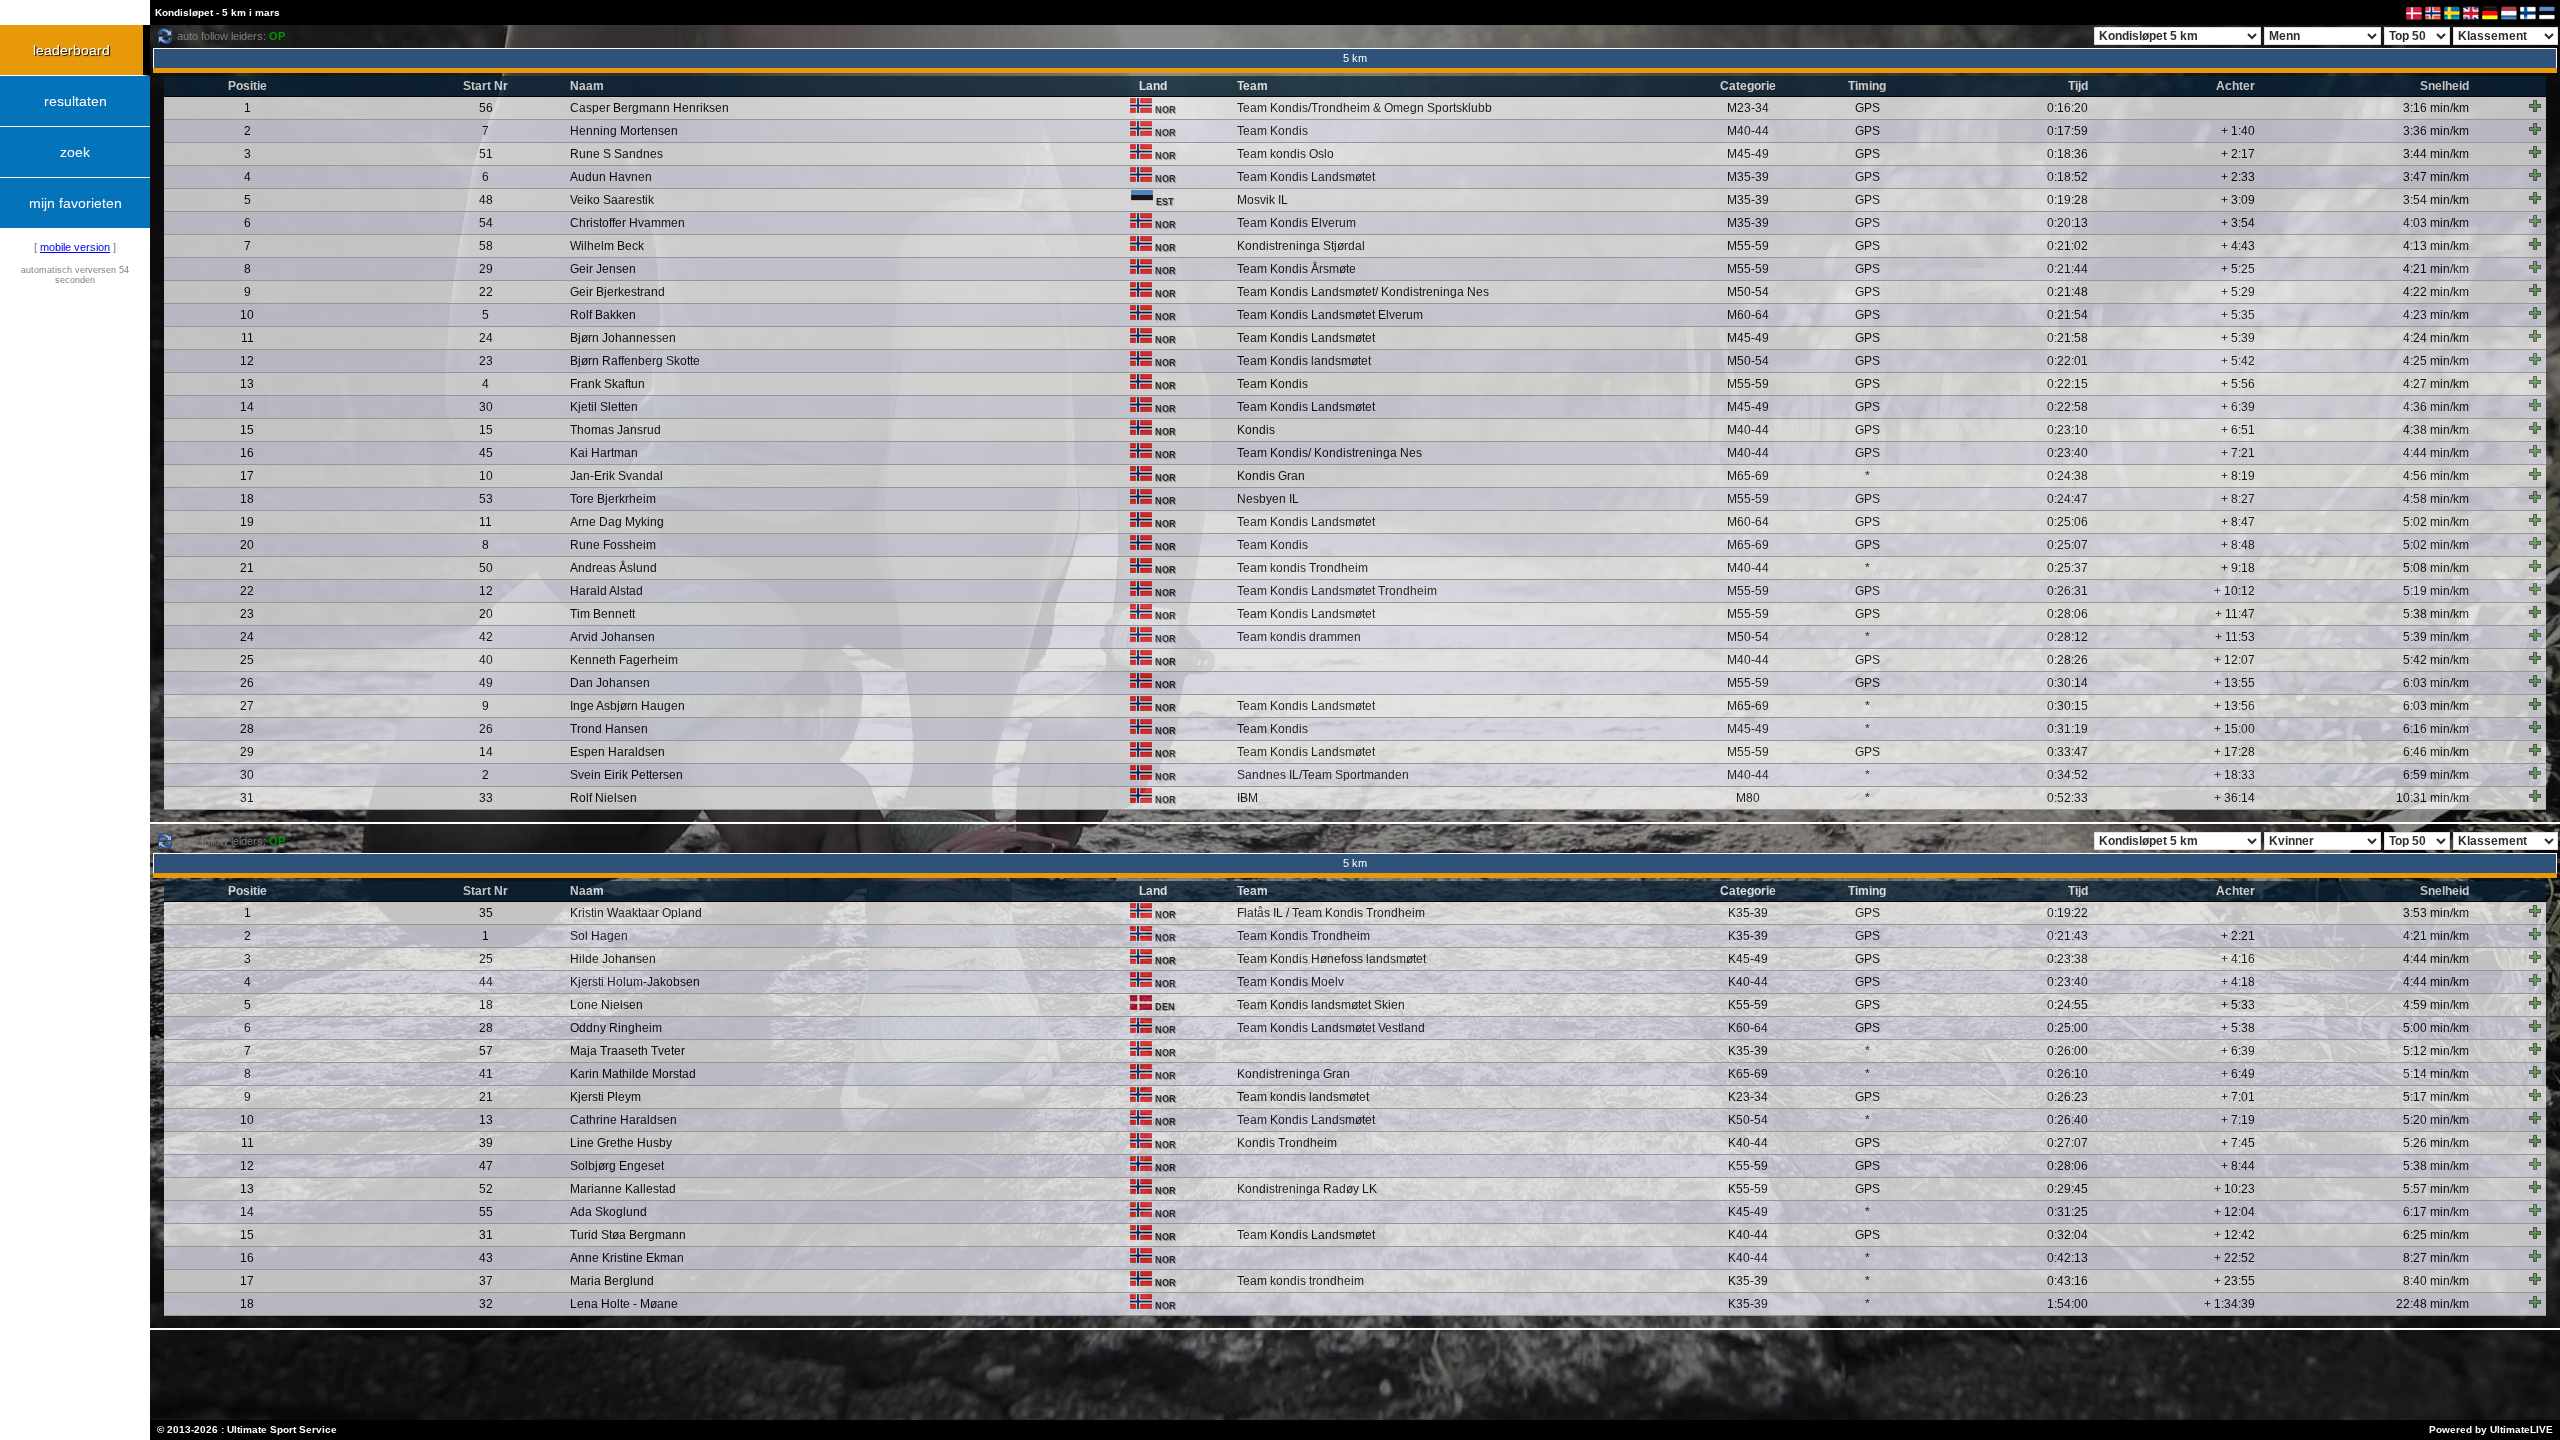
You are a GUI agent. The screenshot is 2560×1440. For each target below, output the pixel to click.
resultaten (75, 101)
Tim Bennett (602, 614)
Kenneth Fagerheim (624, 660)
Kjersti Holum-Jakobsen (635, 982)
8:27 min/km (2436, 1258)
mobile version (75, 247)
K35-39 (1748, 913)
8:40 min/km (2436, 1281)
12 (247, 361)
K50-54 (1748, 1120)
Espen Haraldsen (617, 752)
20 (247, 545)
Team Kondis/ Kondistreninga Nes (1329, 453)
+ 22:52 (2234, 1258)
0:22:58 (2067, 407)
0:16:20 (2067, 108)
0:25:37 (2067, 568)
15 (247, 430)
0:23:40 (2067, 453)
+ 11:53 (2235, 637)
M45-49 (1748, 154)
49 (486, 683)
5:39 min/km (2436, 637)
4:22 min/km (2436, 292)
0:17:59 (2067, 131)
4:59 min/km (2436, 1005)
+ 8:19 (2238, 476)
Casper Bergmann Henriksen (649, 108)
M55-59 (1748, 246)
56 (486, 108)
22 (486, 292)
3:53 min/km (2436, 913)
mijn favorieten (75, 203)
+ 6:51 (2238, 430)
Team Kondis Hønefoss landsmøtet (1331, 959)
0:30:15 (2067, 706)
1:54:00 (2067, 1304)
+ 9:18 (2238, 568)
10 (247, 315)
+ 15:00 (2234, 729)
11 (247, 338)
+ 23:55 (2234, 1281)
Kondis (1256, 430)
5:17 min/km (2436, 1097)
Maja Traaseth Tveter (627, 1051)
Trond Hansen (609, 729)
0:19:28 (2067, 200)
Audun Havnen (611, 177)
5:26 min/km (2436, 1143)
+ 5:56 (2238, 384)
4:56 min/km (2436, 476)
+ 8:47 (2238, 522)
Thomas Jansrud (615, 430)
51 (486, 154)
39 (486, 1143)
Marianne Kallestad (623, 1189)
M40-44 (1748, 131)
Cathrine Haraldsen (623, 1120)
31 (247, 798)
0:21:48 (2067, 292)
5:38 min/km (2436, 614)
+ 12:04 (2234, 1212)
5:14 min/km (2436, 1074)
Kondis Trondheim (1287, 1143)
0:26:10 (2067, 1074)
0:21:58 (2067, 338)
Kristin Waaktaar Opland (636, 913)
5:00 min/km (2436, 1028)
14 (247, 407)
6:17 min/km (2436, 1212)
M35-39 (1748, 177)
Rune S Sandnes (616, 154)
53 (486, 499)
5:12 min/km (2436, 1051)
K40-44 (1748, 982)
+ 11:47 (2235, 614)
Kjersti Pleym (605, 1097)
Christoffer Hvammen (627, 223)
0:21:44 (2067, 269)
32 (486, 1304)
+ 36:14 (2234, 798)
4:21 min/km (2436, 269)
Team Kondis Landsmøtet (1306, 177)
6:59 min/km (2436, 775)
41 (486, 1074)
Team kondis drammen (1299, 637)
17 (247, 476)
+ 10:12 (2234, 591)
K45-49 (1748, 959)
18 (247, 499)
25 (247, 660)
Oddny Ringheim (616, 1028)
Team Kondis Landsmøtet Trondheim (1337, 591)
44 (486, 982)
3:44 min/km (2436, 154)
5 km (1355, 58)
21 (247, 568)
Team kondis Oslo (1285, 154)
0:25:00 (2067, 1028)
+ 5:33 (2238, 1005)
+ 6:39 (2238, 407)
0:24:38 (2067, 476)
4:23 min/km (2436, 315)
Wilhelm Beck (607, 246)
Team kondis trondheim (1300, 1281)
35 (486, 913)
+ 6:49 (2238, 1074)
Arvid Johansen (612, 637)
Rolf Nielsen (603, 798)
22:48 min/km (2432, 1304)
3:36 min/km (2436, 131)
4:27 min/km (2436, 384)
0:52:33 (2067, 798)
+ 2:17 (2238, 154)
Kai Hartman (604, 453)
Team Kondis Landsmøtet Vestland (1331, 1028)
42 (486, 637)
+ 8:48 (2238, 545)
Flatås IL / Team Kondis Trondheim (1331, 913)
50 (486, 568)
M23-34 (1748, 108)
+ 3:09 (2238, 200)
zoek (75, 152)
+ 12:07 (2234, 660)
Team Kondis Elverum (1296, 223)
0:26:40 (2067, 1120)
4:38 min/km (2436, 430)
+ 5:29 (2238, 292)
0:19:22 (2067, 913)
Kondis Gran (1271, 476)
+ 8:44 (2238, 1166)
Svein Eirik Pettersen (626, 775)
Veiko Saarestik (612, 200)
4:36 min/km (2436, 407)
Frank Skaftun (607, 384)
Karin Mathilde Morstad (633, 1074)
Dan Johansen (610, 683)
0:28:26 (2067, 660)
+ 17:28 (2234, 752)
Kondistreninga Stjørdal (1301, 246)
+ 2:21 (2238, 936)
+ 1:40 (2238, 131)
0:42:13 (2067, 1258)
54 (486, 223)
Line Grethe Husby (621, 1143)
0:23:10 (2067, 430)
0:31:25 (2067, 1212)
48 (486, 200)
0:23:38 (2067, 959)
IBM (1247, 798)
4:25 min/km (2436, 361)
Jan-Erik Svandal (616, 476)
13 (247, 384)
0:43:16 (2067, 1281)
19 (247, 522)
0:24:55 (2067, 1005)
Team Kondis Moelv (1290, 982)
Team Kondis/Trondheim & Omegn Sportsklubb (1364, 108)
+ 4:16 (2238, 959)
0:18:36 (2067, 154)
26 (247, 683)
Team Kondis (1272, 131)
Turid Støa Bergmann (628, 1235)
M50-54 (1748, 292)
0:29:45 (2067, 1189)
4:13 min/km (2436, 246)
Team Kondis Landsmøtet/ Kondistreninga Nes (1363, 292)
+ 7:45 (2238, 1143)
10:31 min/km (2432, 798)
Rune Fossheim (613, 545)
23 (486, 361)
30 (486, 407)
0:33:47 (2067, 752)
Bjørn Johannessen (623, 338)
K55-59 (1748, 1005)
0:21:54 (2067, 315)
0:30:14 (2067, 683)
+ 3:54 (2238, 223)
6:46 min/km (2436, 752)
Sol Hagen (599, 936)
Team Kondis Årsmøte (1296, 269)
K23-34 (1748, 1097)
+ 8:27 (2238, 499)
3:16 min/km (2436, 108)
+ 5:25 (2238, 269)
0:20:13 (2067, 223)
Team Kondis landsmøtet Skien (1321, 1005)
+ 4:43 (2238, 246)
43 (486, 1258)
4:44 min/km (2436, 453)
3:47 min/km (2436, 177)
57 (486, 1051)
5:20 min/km (2436, 1120)
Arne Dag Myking (617, 522)
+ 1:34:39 (2229, 1304)
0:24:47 (2067, 499)
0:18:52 (2067, 177)
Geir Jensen (603, 269)
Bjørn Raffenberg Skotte (635, 361)
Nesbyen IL (1268, 499)
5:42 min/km (2436, 660)
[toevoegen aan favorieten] (2535, 106)
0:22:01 (2067, 361)
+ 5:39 (2238, 338)
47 (486, 1166)
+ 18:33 (2234, 775)
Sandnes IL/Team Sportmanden (1323, 775)
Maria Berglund (612, 1281)
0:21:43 (2067, 936)
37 (486, 1281)
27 (247, 706)
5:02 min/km (2436, 522)
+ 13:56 (2234, 706)
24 (486, 338)
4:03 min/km (2436, 223)
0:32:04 (2067, 1235)
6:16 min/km (2436, 729)
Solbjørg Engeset (617, 1166)
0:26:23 (2067, 1097)
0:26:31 (2067, 591)
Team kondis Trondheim (1302, 568)
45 (486, 453)
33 (486, 798)
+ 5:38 (2238, 1028)
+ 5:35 (2238, 315)
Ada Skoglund (608, 1212)
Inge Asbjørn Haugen (627, 706)
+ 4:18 (2238, 982)
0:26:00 (2067, 1051)
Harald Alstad (606, 591)
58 (486, 246)
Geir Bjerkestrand (617, 292)
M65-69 (1748, 476)
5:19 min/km (2436, 591)
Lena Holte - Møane (624, 1304)
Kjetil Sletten (604, 407)
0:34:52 (2067, 775)
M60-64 (1748, 315)
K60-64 (1748, 1028)
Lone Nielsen (606, 1005)
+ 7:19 (2238, 1120)
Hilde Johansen (613, 959)
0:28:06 (2067, 614)
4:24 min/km (2436, 338)
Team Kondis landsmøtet (1304, 361)
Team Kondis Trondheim (1303, 936)
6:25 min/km (2436, 1235)
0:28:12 (2067, 637)
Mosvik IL (1262, 200)
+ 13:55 (2234, 683)
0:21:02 (2067, 246)
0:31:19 (2067, 729)
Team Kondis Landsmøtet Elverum (1330, 315)
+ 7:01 (2238, 1097)
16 (247, 453)
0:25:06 (2067, 522)
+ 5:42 (2238, 361)
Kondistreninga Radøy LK (1307, 1189)
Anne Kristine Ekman (627, 1258)
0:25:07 (2067, 545)
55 (486, 1212)
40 (486, 660)
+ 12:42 (2234, 1235)
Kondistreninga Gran (1293, 1074)
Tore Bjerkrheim (613, 499)
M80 (1748, 798)
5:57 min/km (2436, 1189)
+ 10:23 (2234, 1189)
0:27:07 (2067, 1143)
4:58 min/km (2436, 499)
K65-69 (1748, 1074)
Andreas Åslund (613, 568)
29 (486, 269)
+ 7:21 (2238, 453)
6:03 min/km (2436, 683)
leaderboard (71, 50)
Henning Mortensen (624, 131)
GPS (1867, 108)
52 (486, 1189)
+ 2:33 (2238, 177)
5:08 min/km (2436, 568)
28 (247, 729)
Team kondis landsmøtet (1303, 1097)
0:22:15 (2067, 384)
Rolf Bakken (603, 315)
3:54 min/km (2436, 200)
